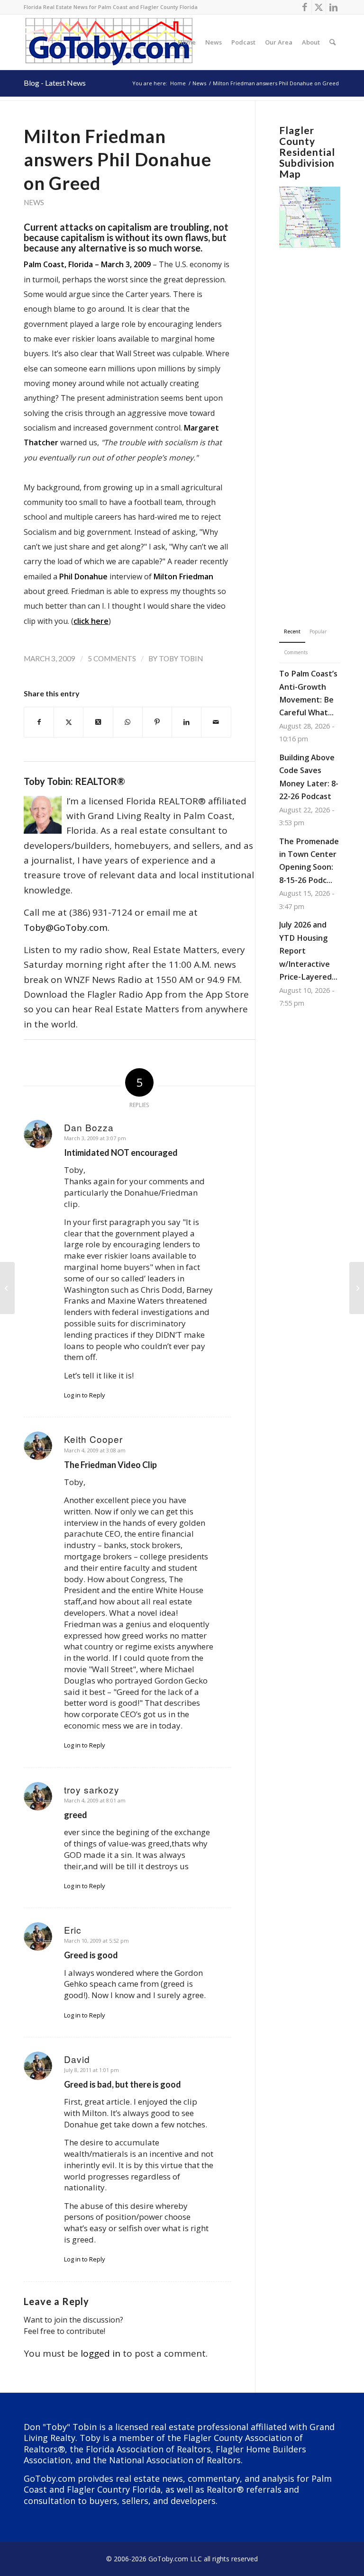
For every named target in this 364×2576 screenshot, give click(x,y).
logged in (100, 2353)
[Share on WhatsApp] (128, 722)
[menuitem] (187, 42)
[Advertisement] (310, 423)
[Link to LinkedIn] (333, 7)
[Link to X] (319, 7)
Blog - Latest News (55, 83)
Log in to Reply (85, 1395)
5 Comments (112, 658)
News (34, 202)
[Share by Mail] (216, 722)
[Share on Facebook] (39, 722)
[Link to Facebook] (305, 7)
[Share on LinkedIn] (187, 722)
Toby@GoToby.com (66, 928)
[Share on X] (68, 722)
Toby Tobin (181, 658)
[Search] (332, 42)
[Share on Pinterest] (157, 722)
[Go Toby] (110, 42)
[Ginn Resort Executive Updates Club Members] (7, 1288)
